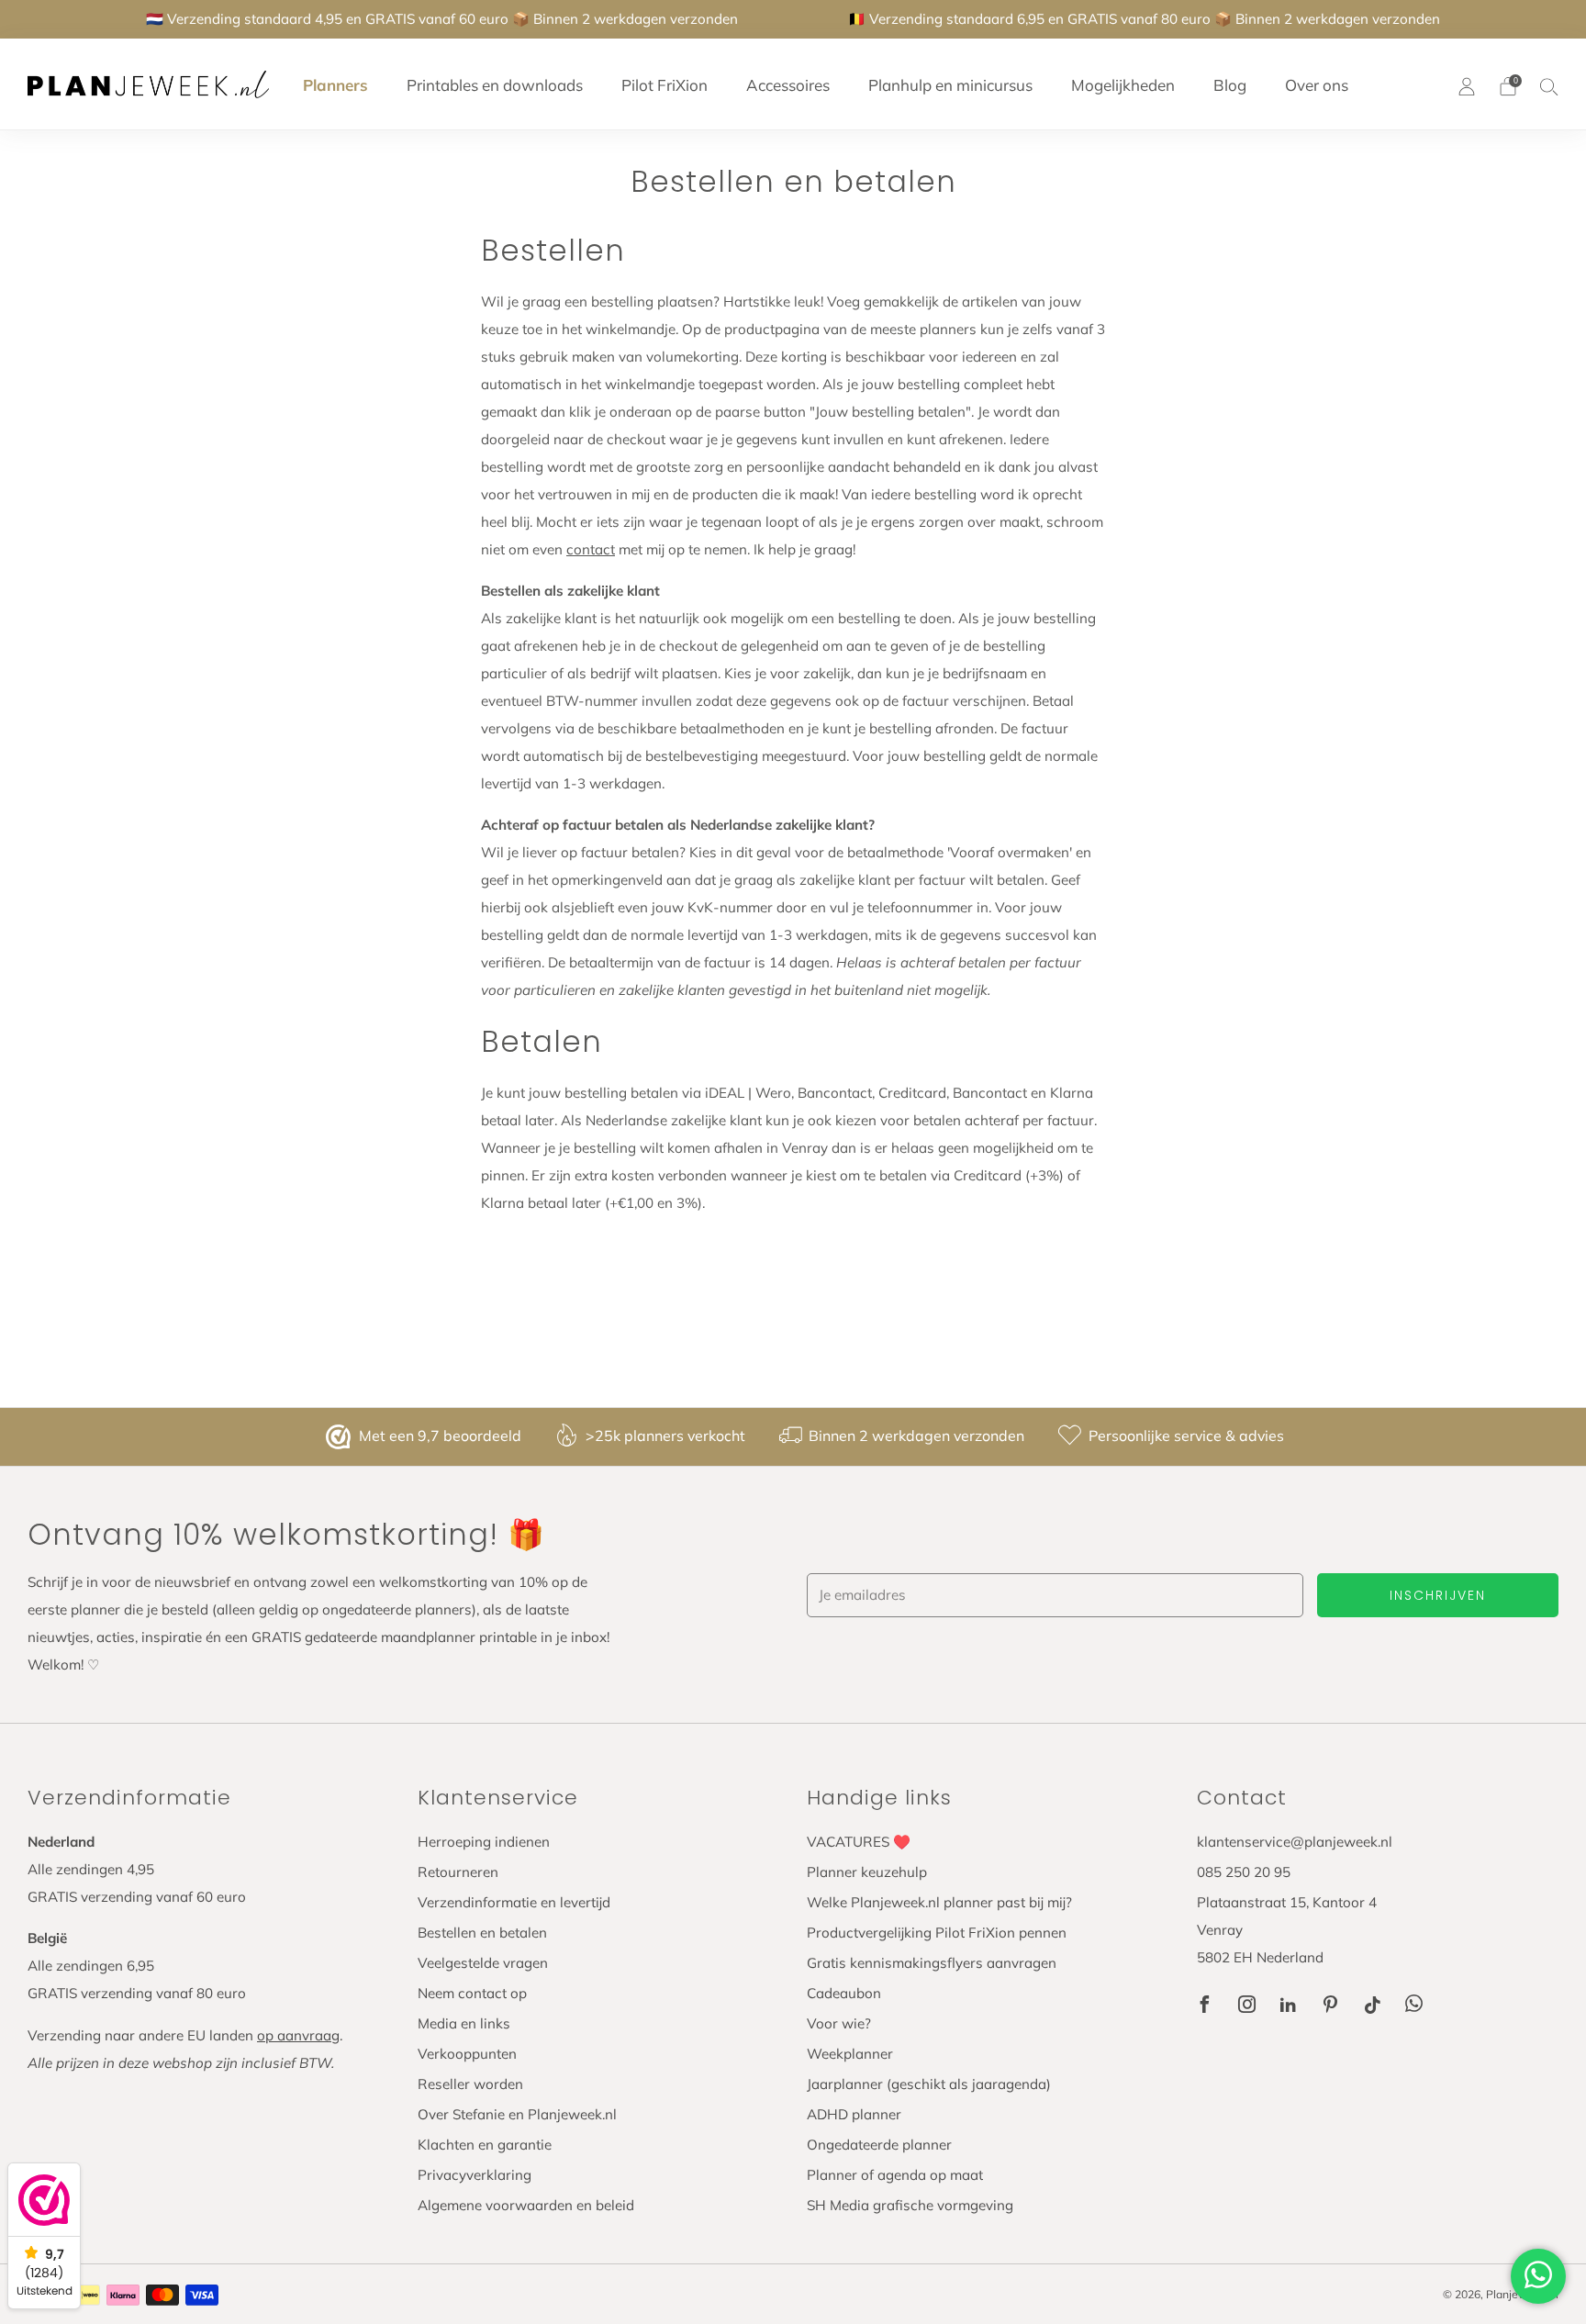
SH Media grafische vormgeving (910, 2205)
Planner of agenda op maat (895, 2175)
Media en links (464, 2023)
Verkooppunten (467, 2054)
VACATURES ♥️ (859, 1842)
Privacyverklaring (475, 2175)
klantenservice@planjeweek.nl (1295, 1842)
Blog (1230, 85)
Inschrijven (1438, 1595)
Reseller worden (470, 2084)
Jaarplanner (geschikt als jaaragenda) (929, 2084)
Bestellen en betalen (482, 1933)
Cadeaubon (844, 1993)
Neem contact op (472, 1993)
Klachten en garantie (485, 2145)
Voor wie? (839, 2023)
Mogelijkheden (1123, 85)
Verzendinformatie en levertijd (514, 1902)
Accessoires (788, 85)
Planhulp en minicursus (950, 85)
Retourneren (458, 1872)
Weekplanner (850, 2054)
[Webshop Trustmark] (341, 1437)
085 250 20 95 (1244, 1872)
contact (591, 549)
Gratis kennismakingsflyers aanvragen (932, 1963)
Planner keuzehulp (867, 1872)
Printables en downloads (495, 85)
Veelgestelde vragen (483, 1963)
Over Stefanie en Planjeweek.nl (517, 2114)
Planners (335, 85)
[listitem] (442, 19)
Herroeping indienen (484, 1842)
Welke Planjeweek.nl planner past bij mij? (939, 1902)
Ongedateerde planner (879, 2145)
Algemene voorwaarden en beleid (526, 2205)
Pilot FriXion (665, 85)
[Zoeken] (1549, 86)
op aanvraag (298, 2035)
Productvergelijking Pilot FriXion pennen (937, 1933)
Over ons (1317, 85)
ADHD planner (854, 2114)
